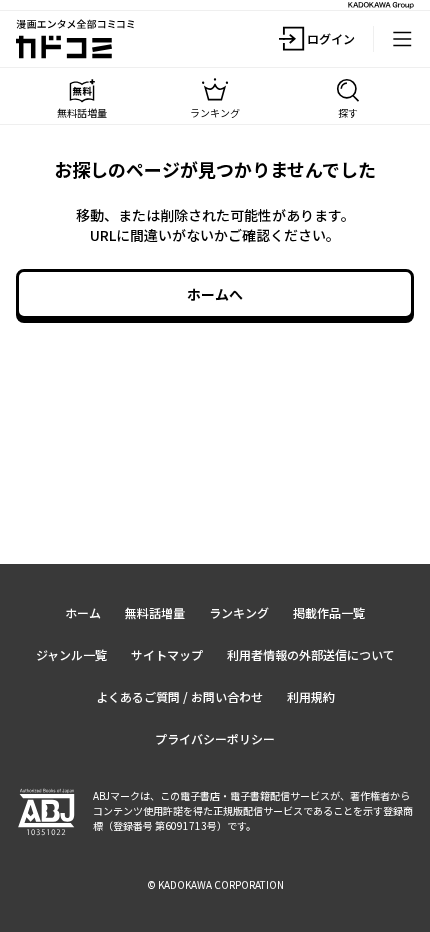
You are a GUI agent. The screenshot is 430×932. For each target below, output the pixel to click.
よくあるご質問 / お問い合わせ (179, 696)
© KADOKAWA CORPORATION (215, 884)
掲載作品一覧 (329, 612)
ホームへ (215, 294)
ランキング (239, 612)
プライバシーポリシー (215, 738)
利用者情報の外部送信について (311, 654)
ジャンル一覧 (71, 654)
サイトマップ (167, 654)
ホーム (83, 612)
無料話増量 (155, 612)
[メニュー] (402, 39)
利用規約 (311, 696)
